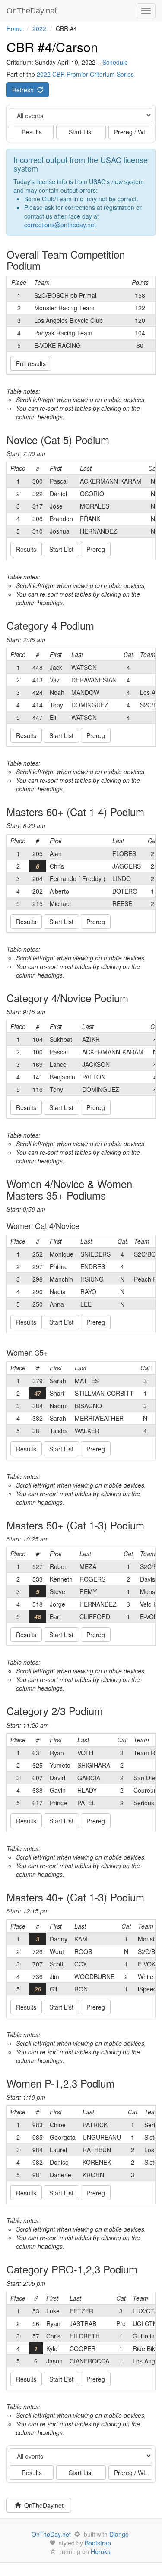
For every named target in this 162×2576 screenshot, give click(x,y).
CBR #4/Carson (52, 47)
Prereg (96, 549)
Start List (81, 132)
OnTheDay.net (33, 11)
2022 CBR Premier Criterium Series (85, 74)
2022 (39, 28)
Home (15, 28)
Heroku (101, 2551)
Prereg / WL (130, 132)
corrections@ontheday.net (60, 225)
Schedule (115, 62)
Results (32, 132)
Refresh (25, 90)
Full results (31, 363)
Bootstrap (98, 2543)
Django (119, 2534)
